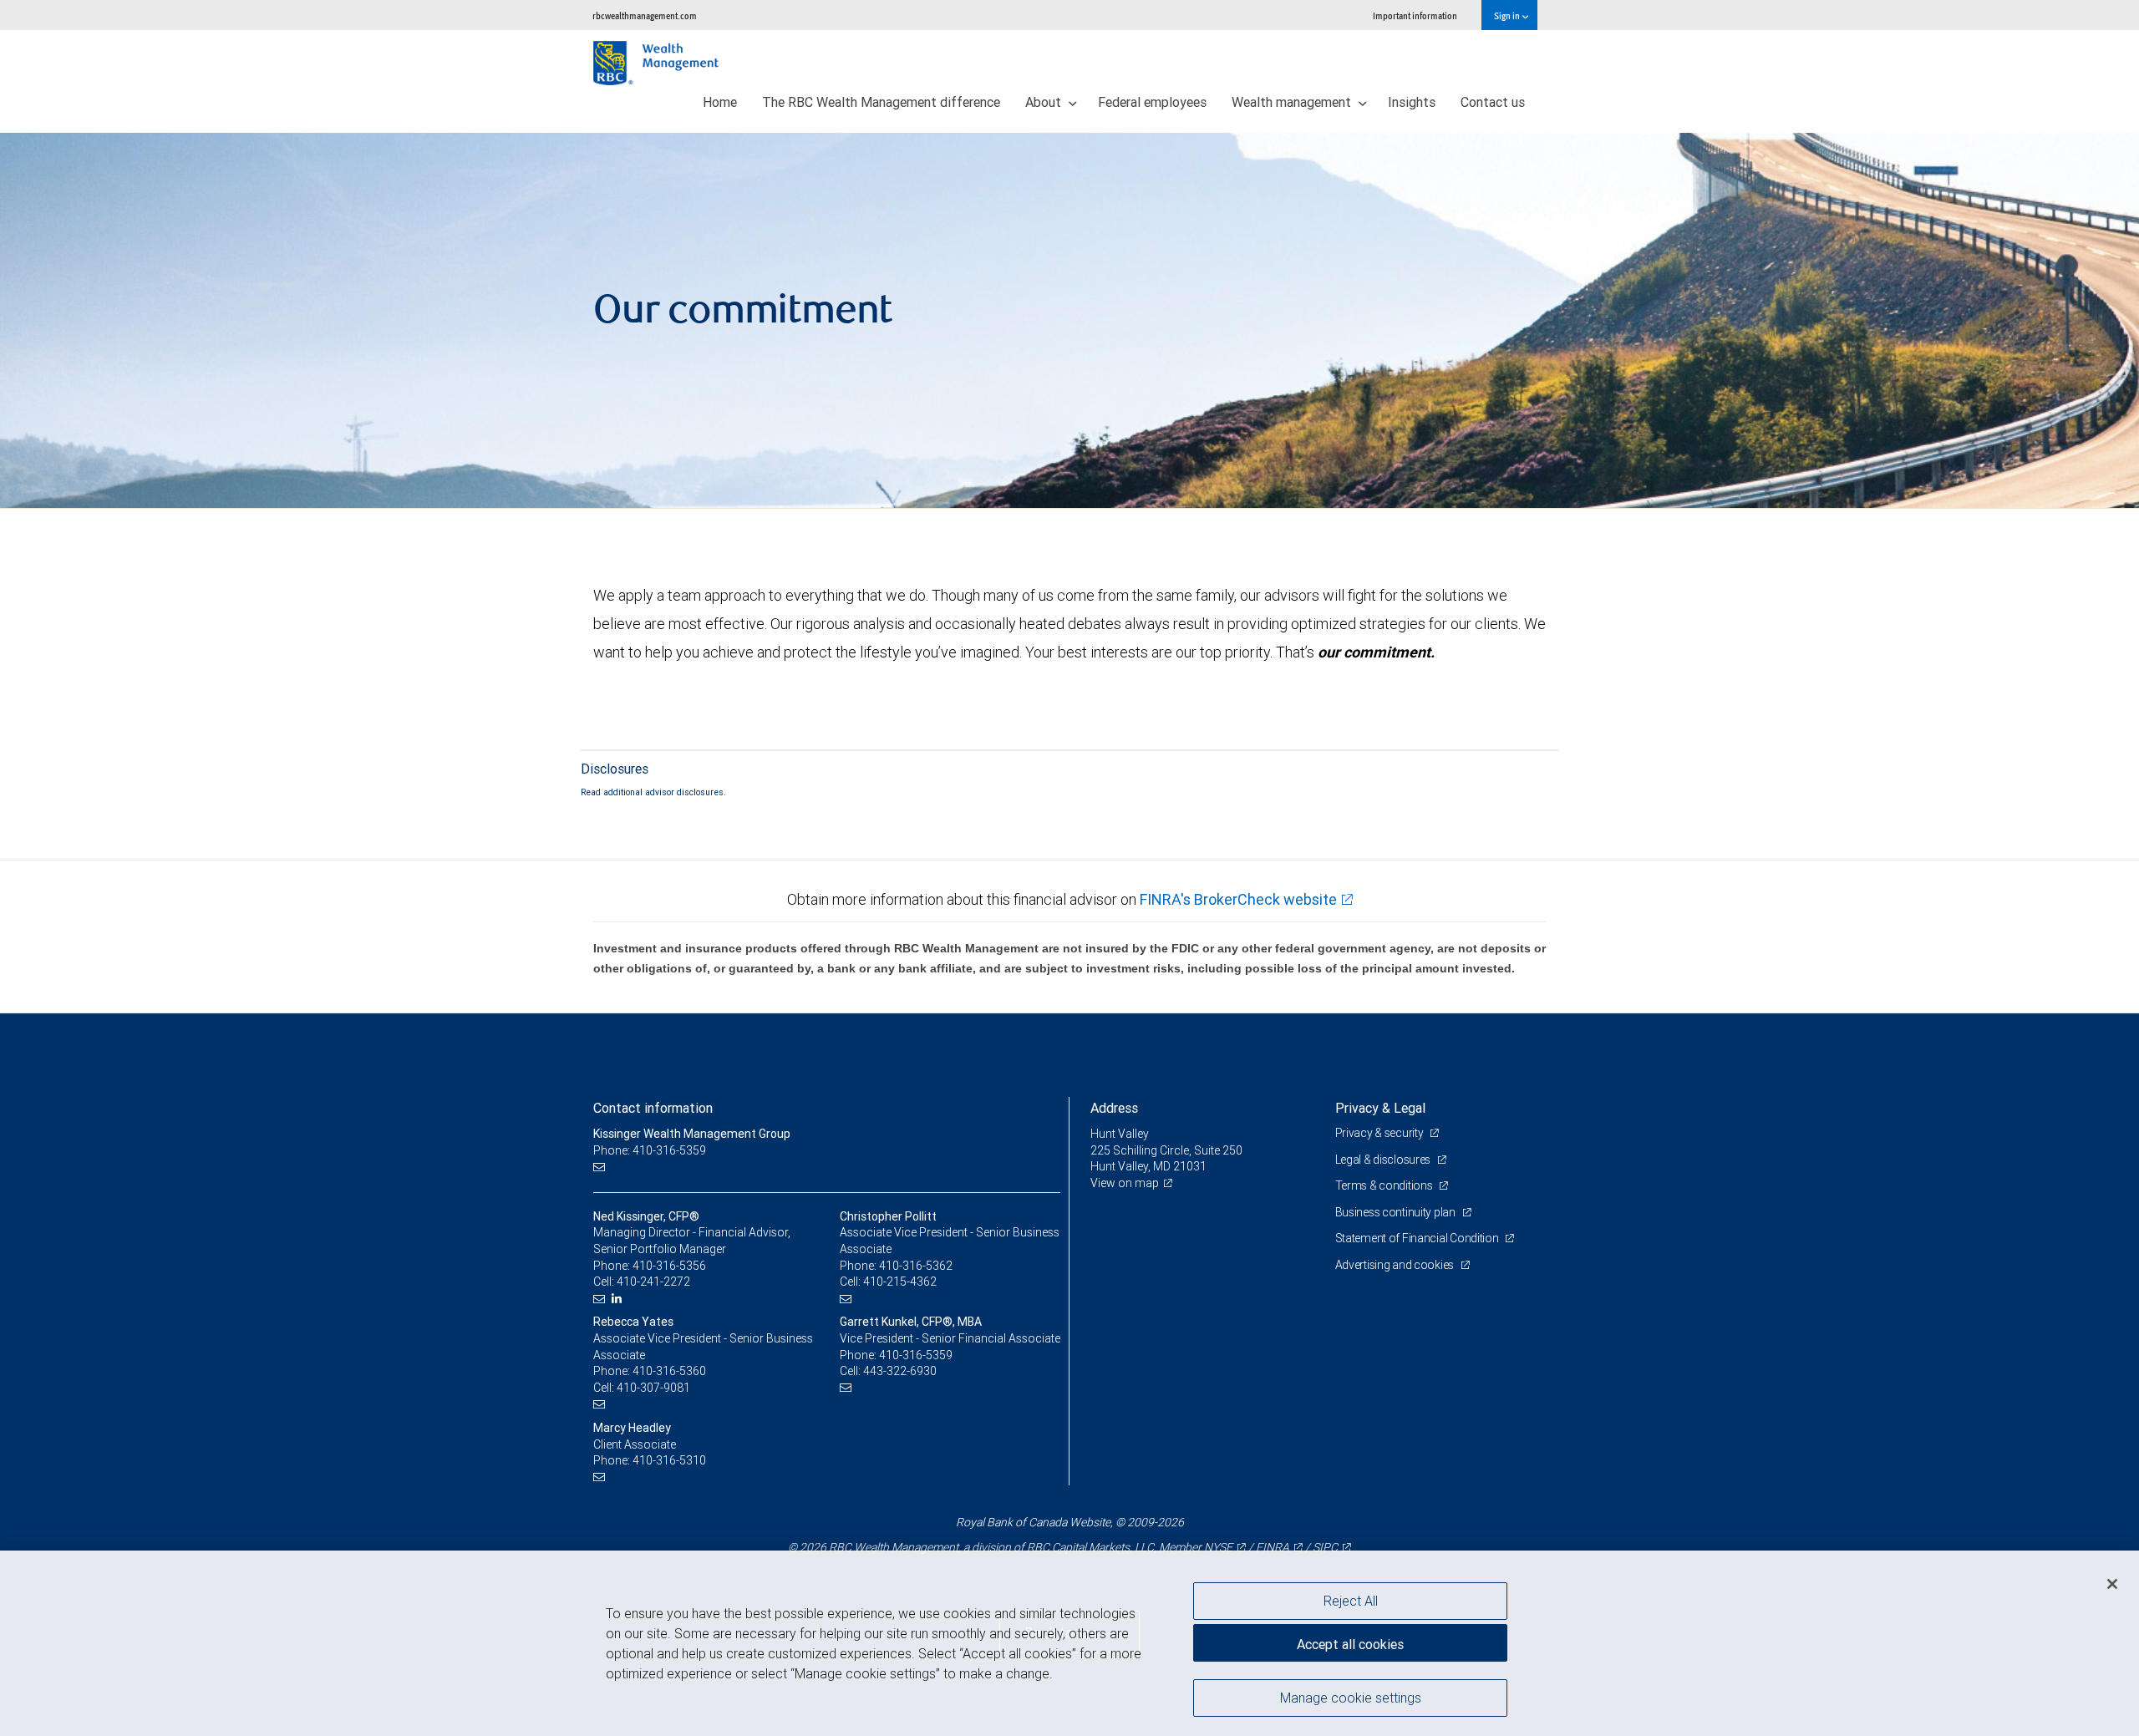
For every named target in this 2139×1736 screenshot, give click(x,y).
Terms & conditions (1385, 1185)
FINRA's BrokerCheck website (1238, 899)
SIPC (1325, 1547)
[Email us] (601, 1167)
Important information (1415, 15)
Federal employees (1152, 102)
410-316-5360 (669, 1371)
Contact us (1493, 102)
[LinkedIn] (619, 1299)
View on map (1125, 1183)
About (1045, 102)
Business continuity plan (1397, 1212)
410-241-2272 (653, 1282)
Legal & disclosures (1384, 1160)
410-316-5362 (916, 1266)
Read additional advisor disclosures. (653, 792)
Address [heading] (1114, 1108)
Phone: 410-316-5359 (650, 1150)
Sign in (1508, 15)
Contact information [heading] (653, 1108)
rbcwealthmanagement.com (645, 15)
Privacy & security (1381, 1133)
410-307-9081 (653, 1388)
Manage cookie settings (1351, 1697)
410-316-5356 (669, 1266)
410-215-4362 (900, 1282)
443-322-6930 (900, 1371)
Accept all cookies (1350, 1644)
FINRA (1273, 1547)
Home (720, 102)
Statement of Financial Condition (1418, 1238)
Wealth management (1293, 102)
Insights (1412, 102)
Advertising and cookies (1396, 1265)
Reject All (1351, 1601)
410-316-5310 (669, 1460)
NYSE (1218, 1547)
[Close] (2112, 1584)
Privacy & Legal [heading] (1380, 1108)
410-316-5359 (916, 1355)
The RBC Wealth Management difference (881, 102)
